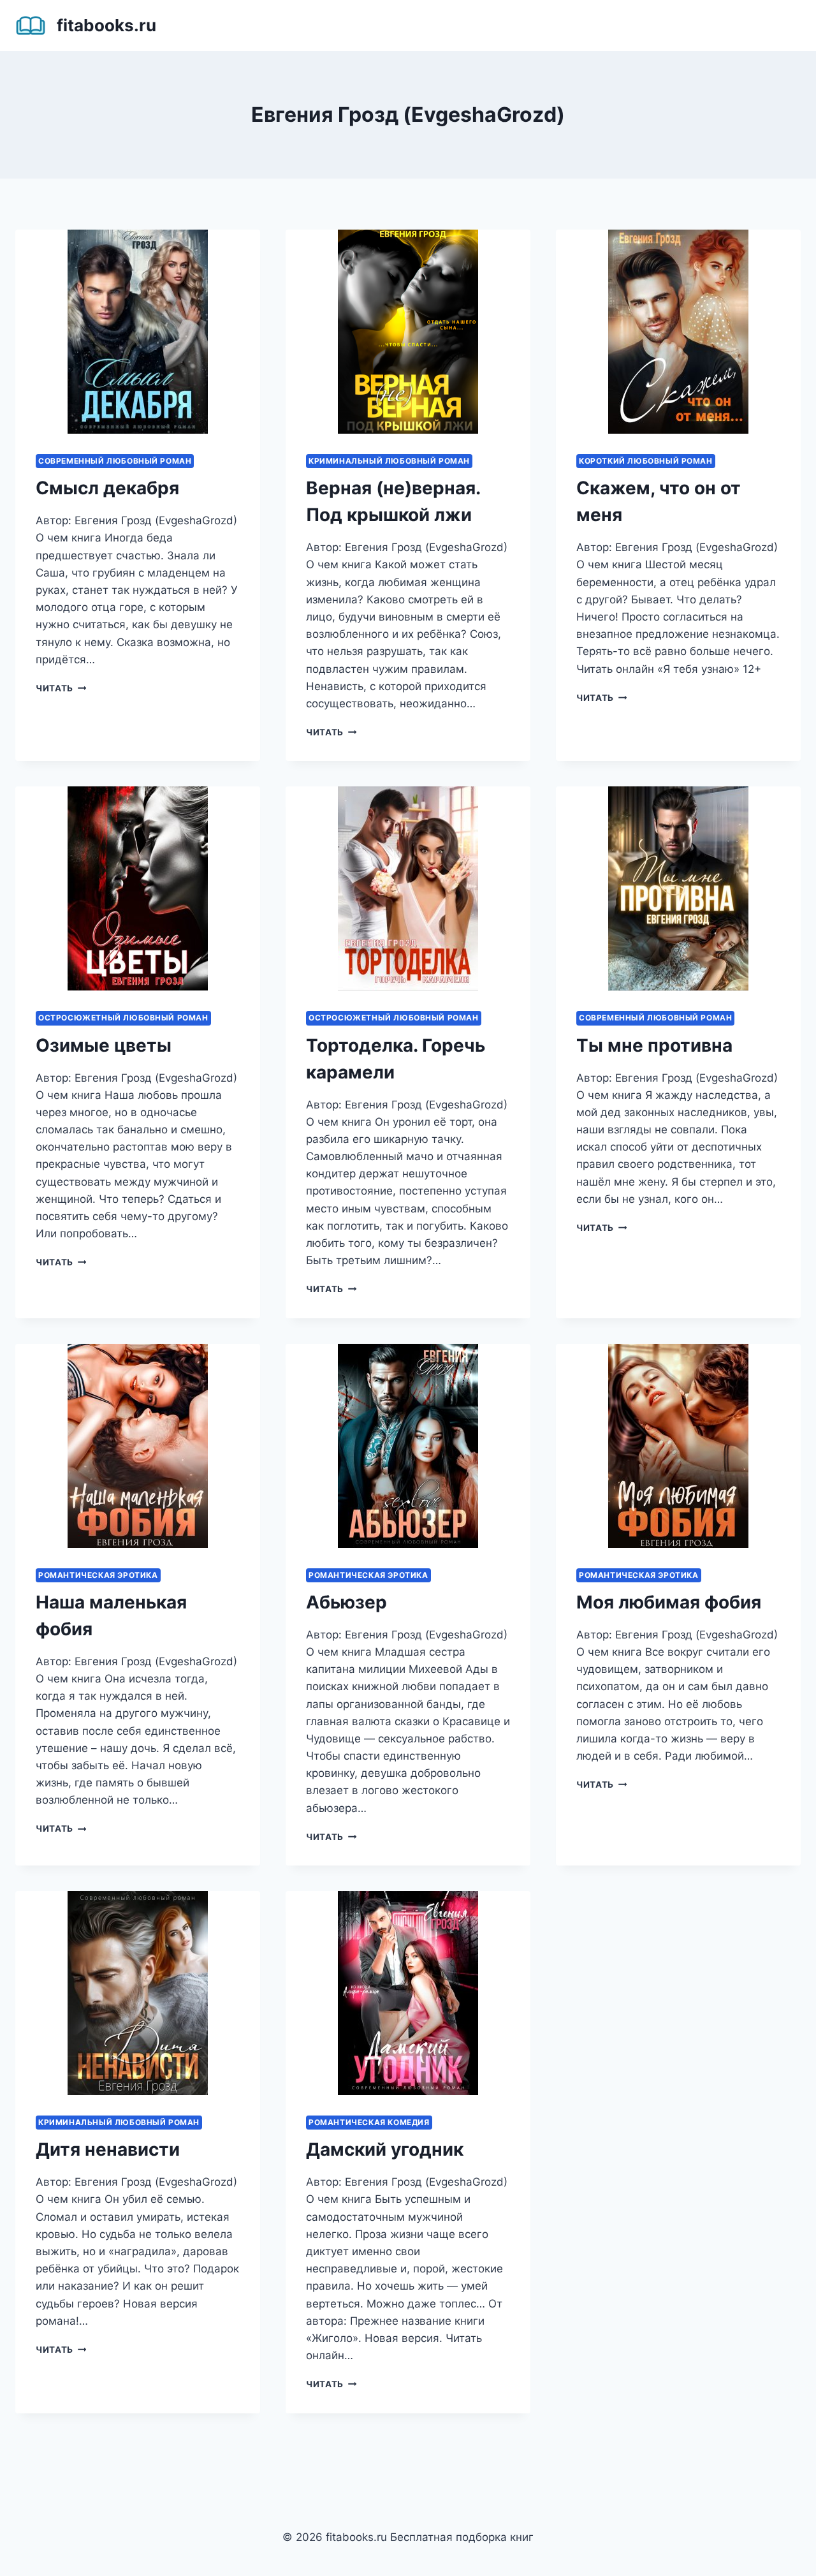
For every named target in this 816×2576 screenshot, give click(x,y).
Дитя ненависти (108, 2149)
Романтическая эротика (98, 1575)
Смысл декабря (107, 488)
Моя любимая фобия (669, 1602)
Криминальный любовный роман (389, 461)
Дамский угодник (385, 2149)
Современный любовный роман (115, 461)
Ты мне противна (654, 1045)
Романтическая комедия (369, 2122)
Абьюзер (346, 1602)
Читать (61, 688)
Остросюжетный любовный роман (123, 1018)
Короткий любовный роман (646, 461)
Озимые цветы (104, 1045)
